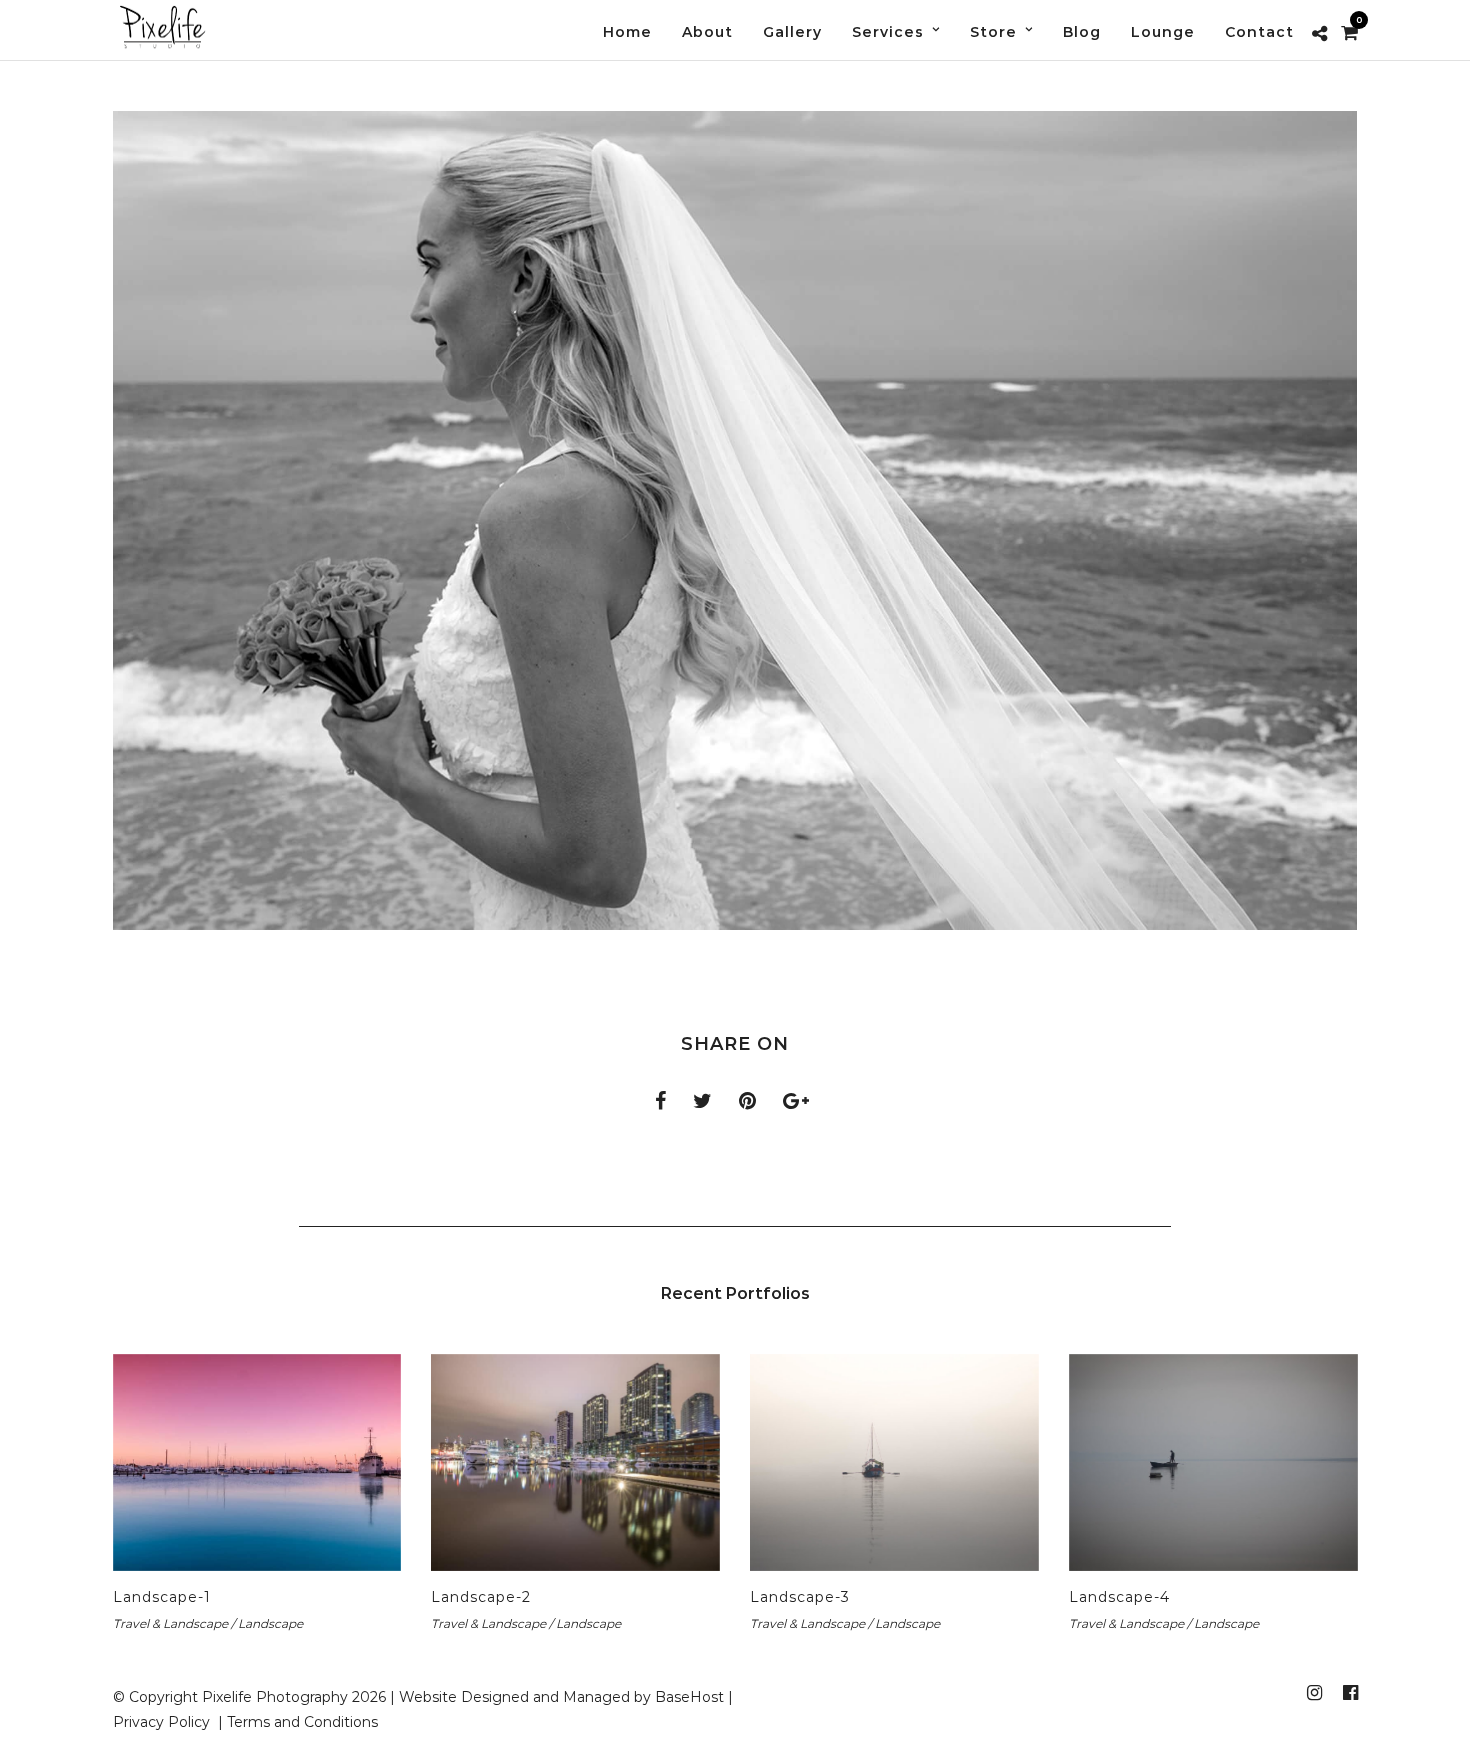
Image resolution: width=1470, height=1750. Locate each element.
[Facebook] (1350, 1693)
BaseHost (689, 1697)
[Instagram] (1314, 1693)
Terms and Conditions (302, 1722)
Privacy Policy (163, 1722)
